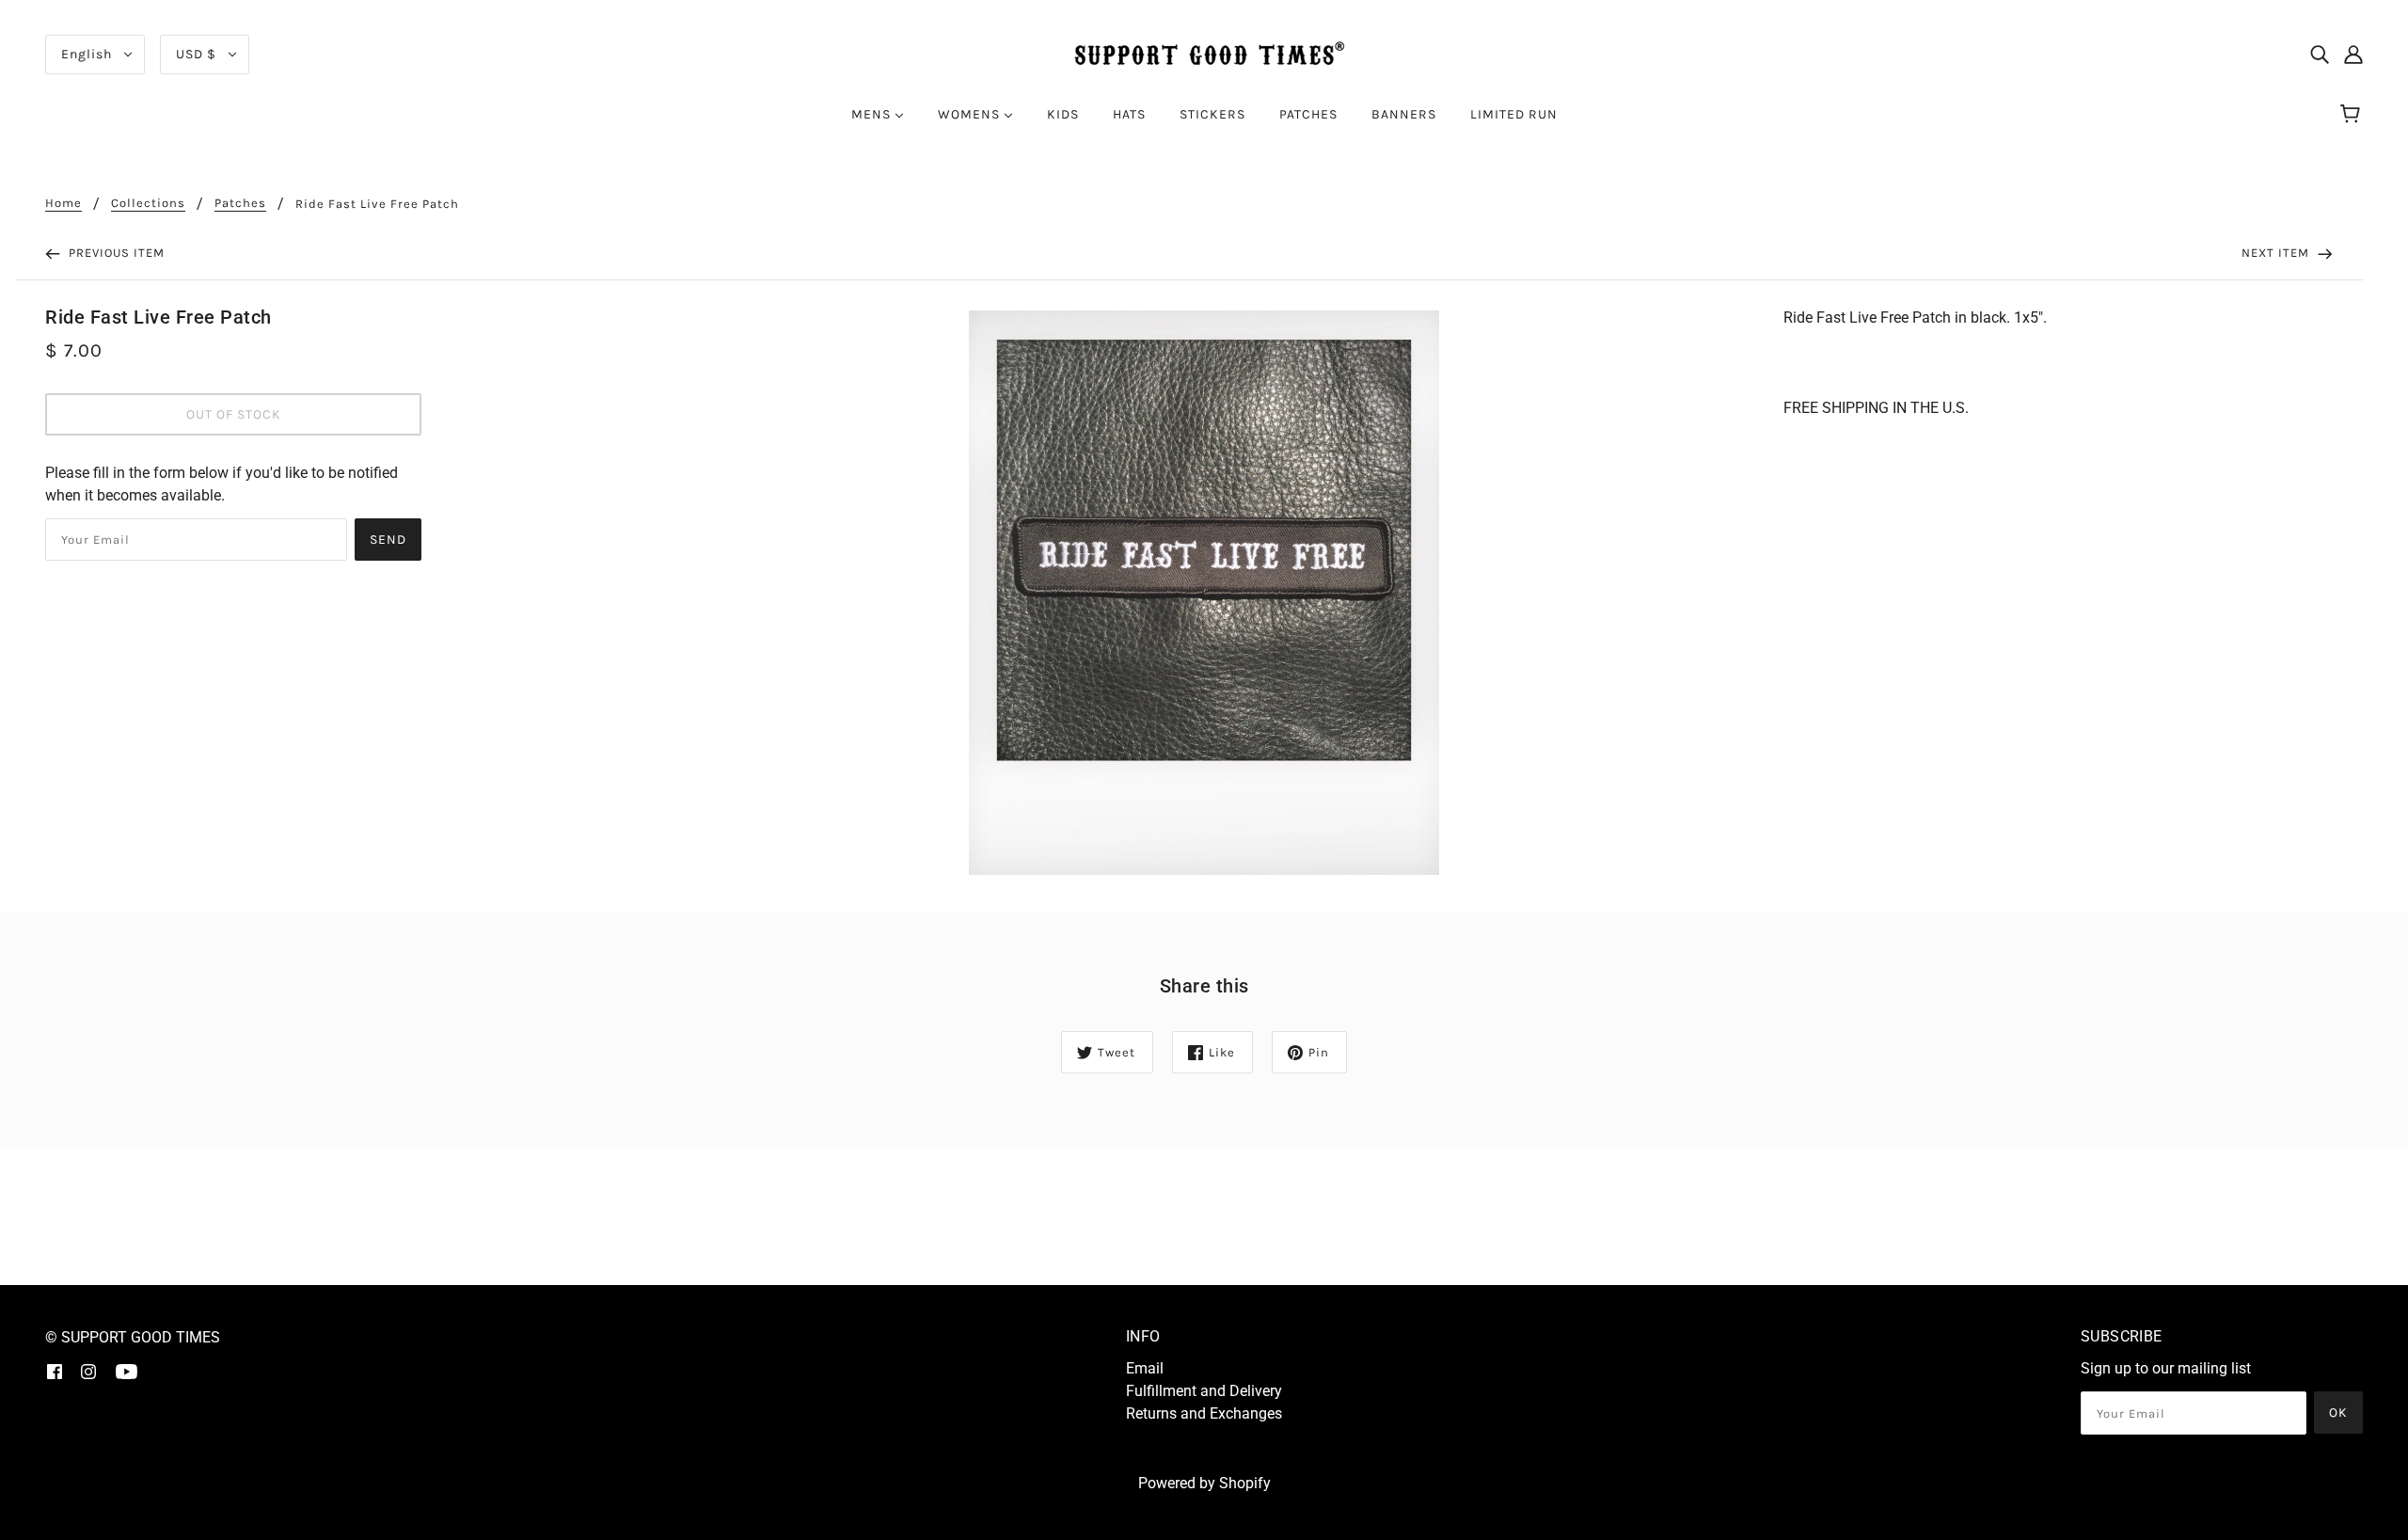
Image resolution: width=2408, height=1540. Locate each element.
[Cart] (2353, 115)
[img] (2320, 55)
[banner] (1204, 53)
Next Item (2277, 253)
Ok (2338, 1413)
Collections (148, 203)
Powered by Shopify (1204, 1483)
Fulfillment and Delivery (1204, 1391)
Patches (240, 203)
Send (388, 540)
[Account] (2353, 55)
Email (1145, 1368)
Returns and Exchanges (1204, 1413)
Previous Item (115, 253)
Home (63, 203)
